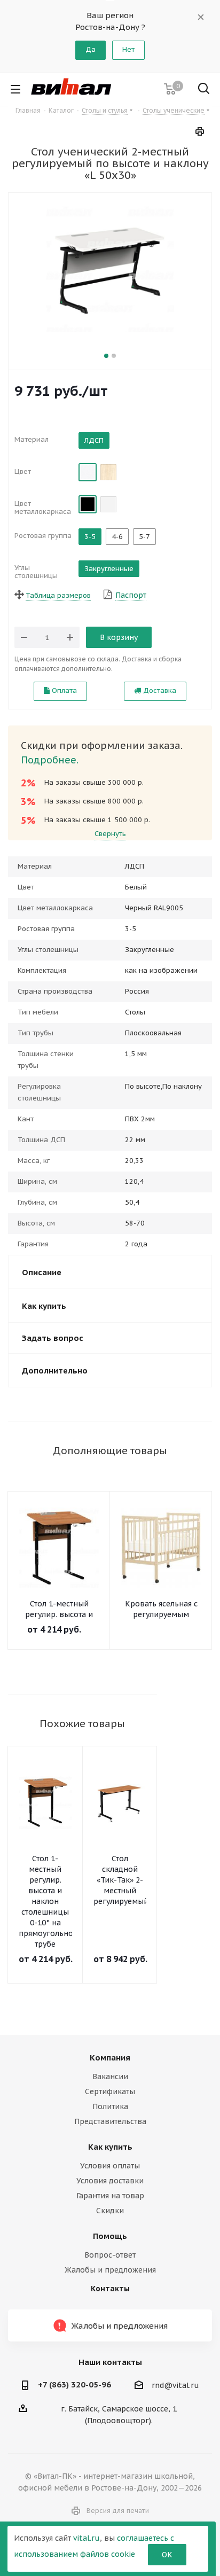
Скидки (110, 2211)
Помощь (110, 2236)
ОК (167, 2555)
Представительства (110, 2121)
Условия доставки (110, 2181)
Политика (110, 2106)
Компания (110, 2058)
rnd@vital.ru (175, 2385)
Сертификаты (110, 2091)
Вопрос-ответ (110, 2255)
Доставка (159, 690)
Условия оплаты (110, 2166)
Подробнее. (50, 760)
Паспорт (131, 595)
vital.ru (87, 2538)
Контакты (110, 2289)
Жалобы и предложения (110, 2270)
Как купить (110, 2147)
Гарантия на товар (110, 2196)
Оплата (63, 690)
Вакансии (110, 2077)
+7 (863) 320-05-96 (74, 2384)
